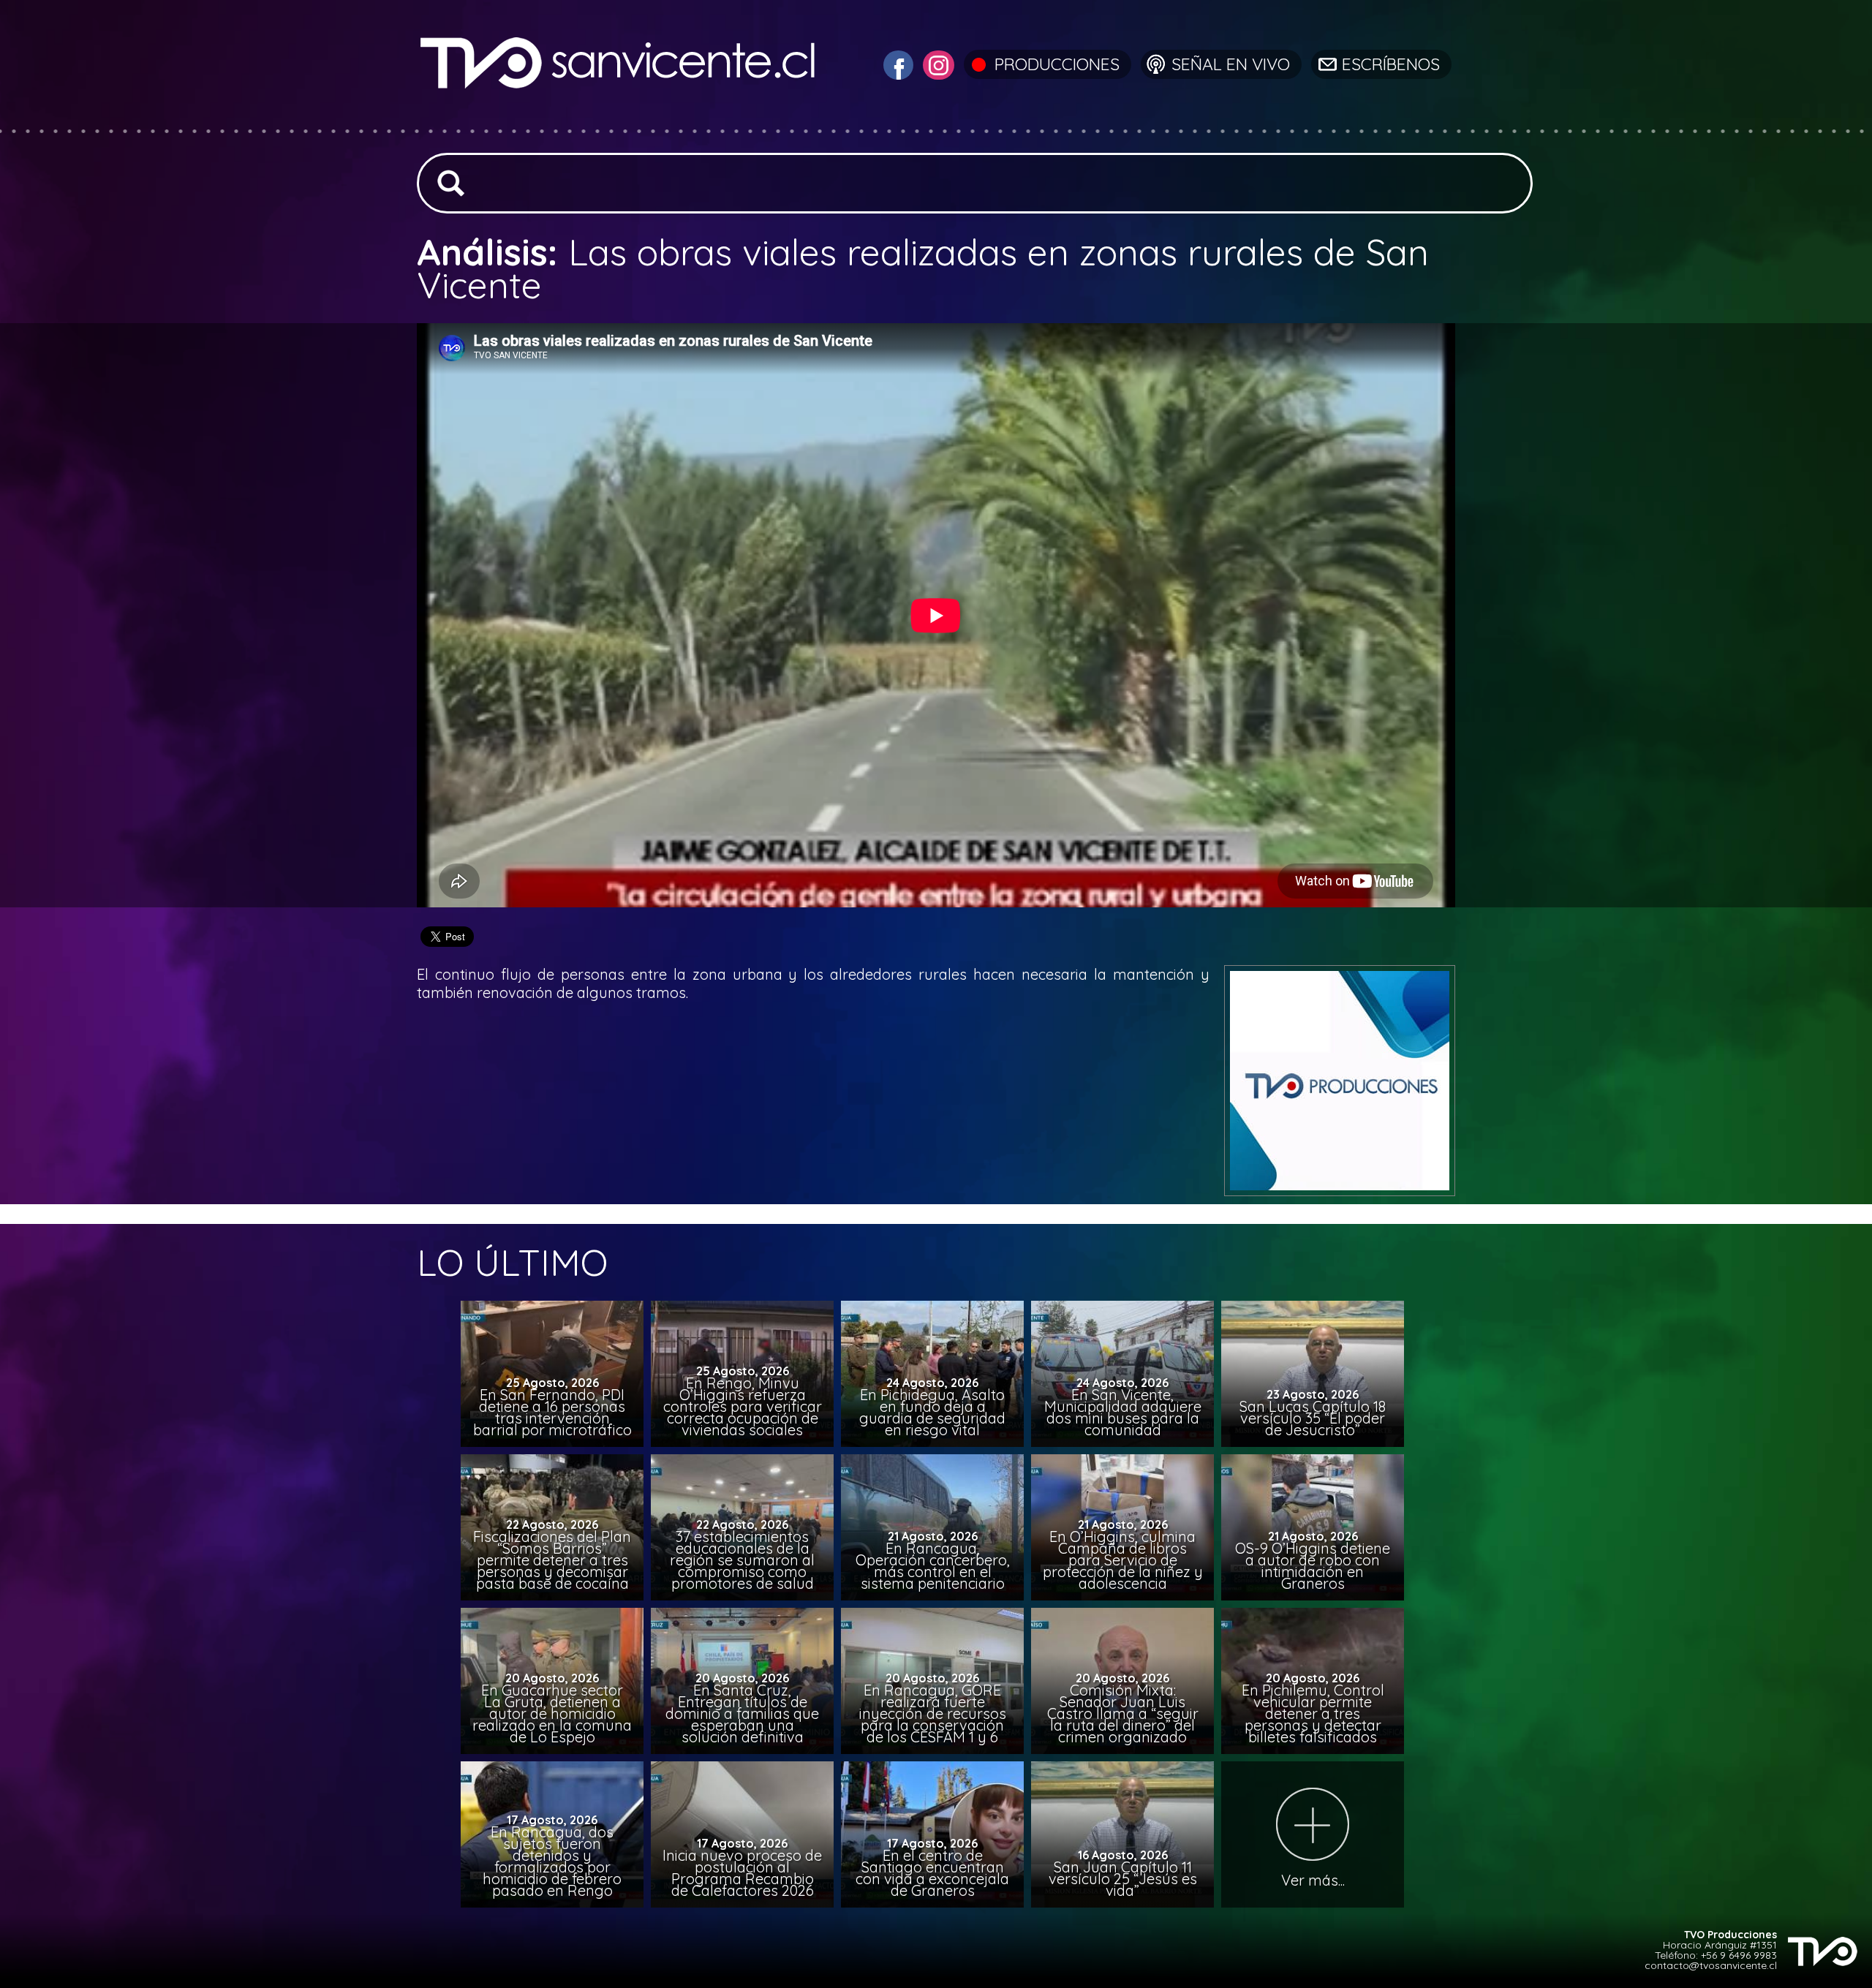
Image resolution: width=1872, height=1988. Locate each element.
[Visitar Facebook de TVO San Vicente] (897, 63)
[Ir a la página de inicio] (620, 120)
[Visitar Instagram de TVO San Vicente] (937, 63)
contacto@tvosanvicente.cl (1711, 1965)
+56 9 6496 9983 (1739, 1955)
